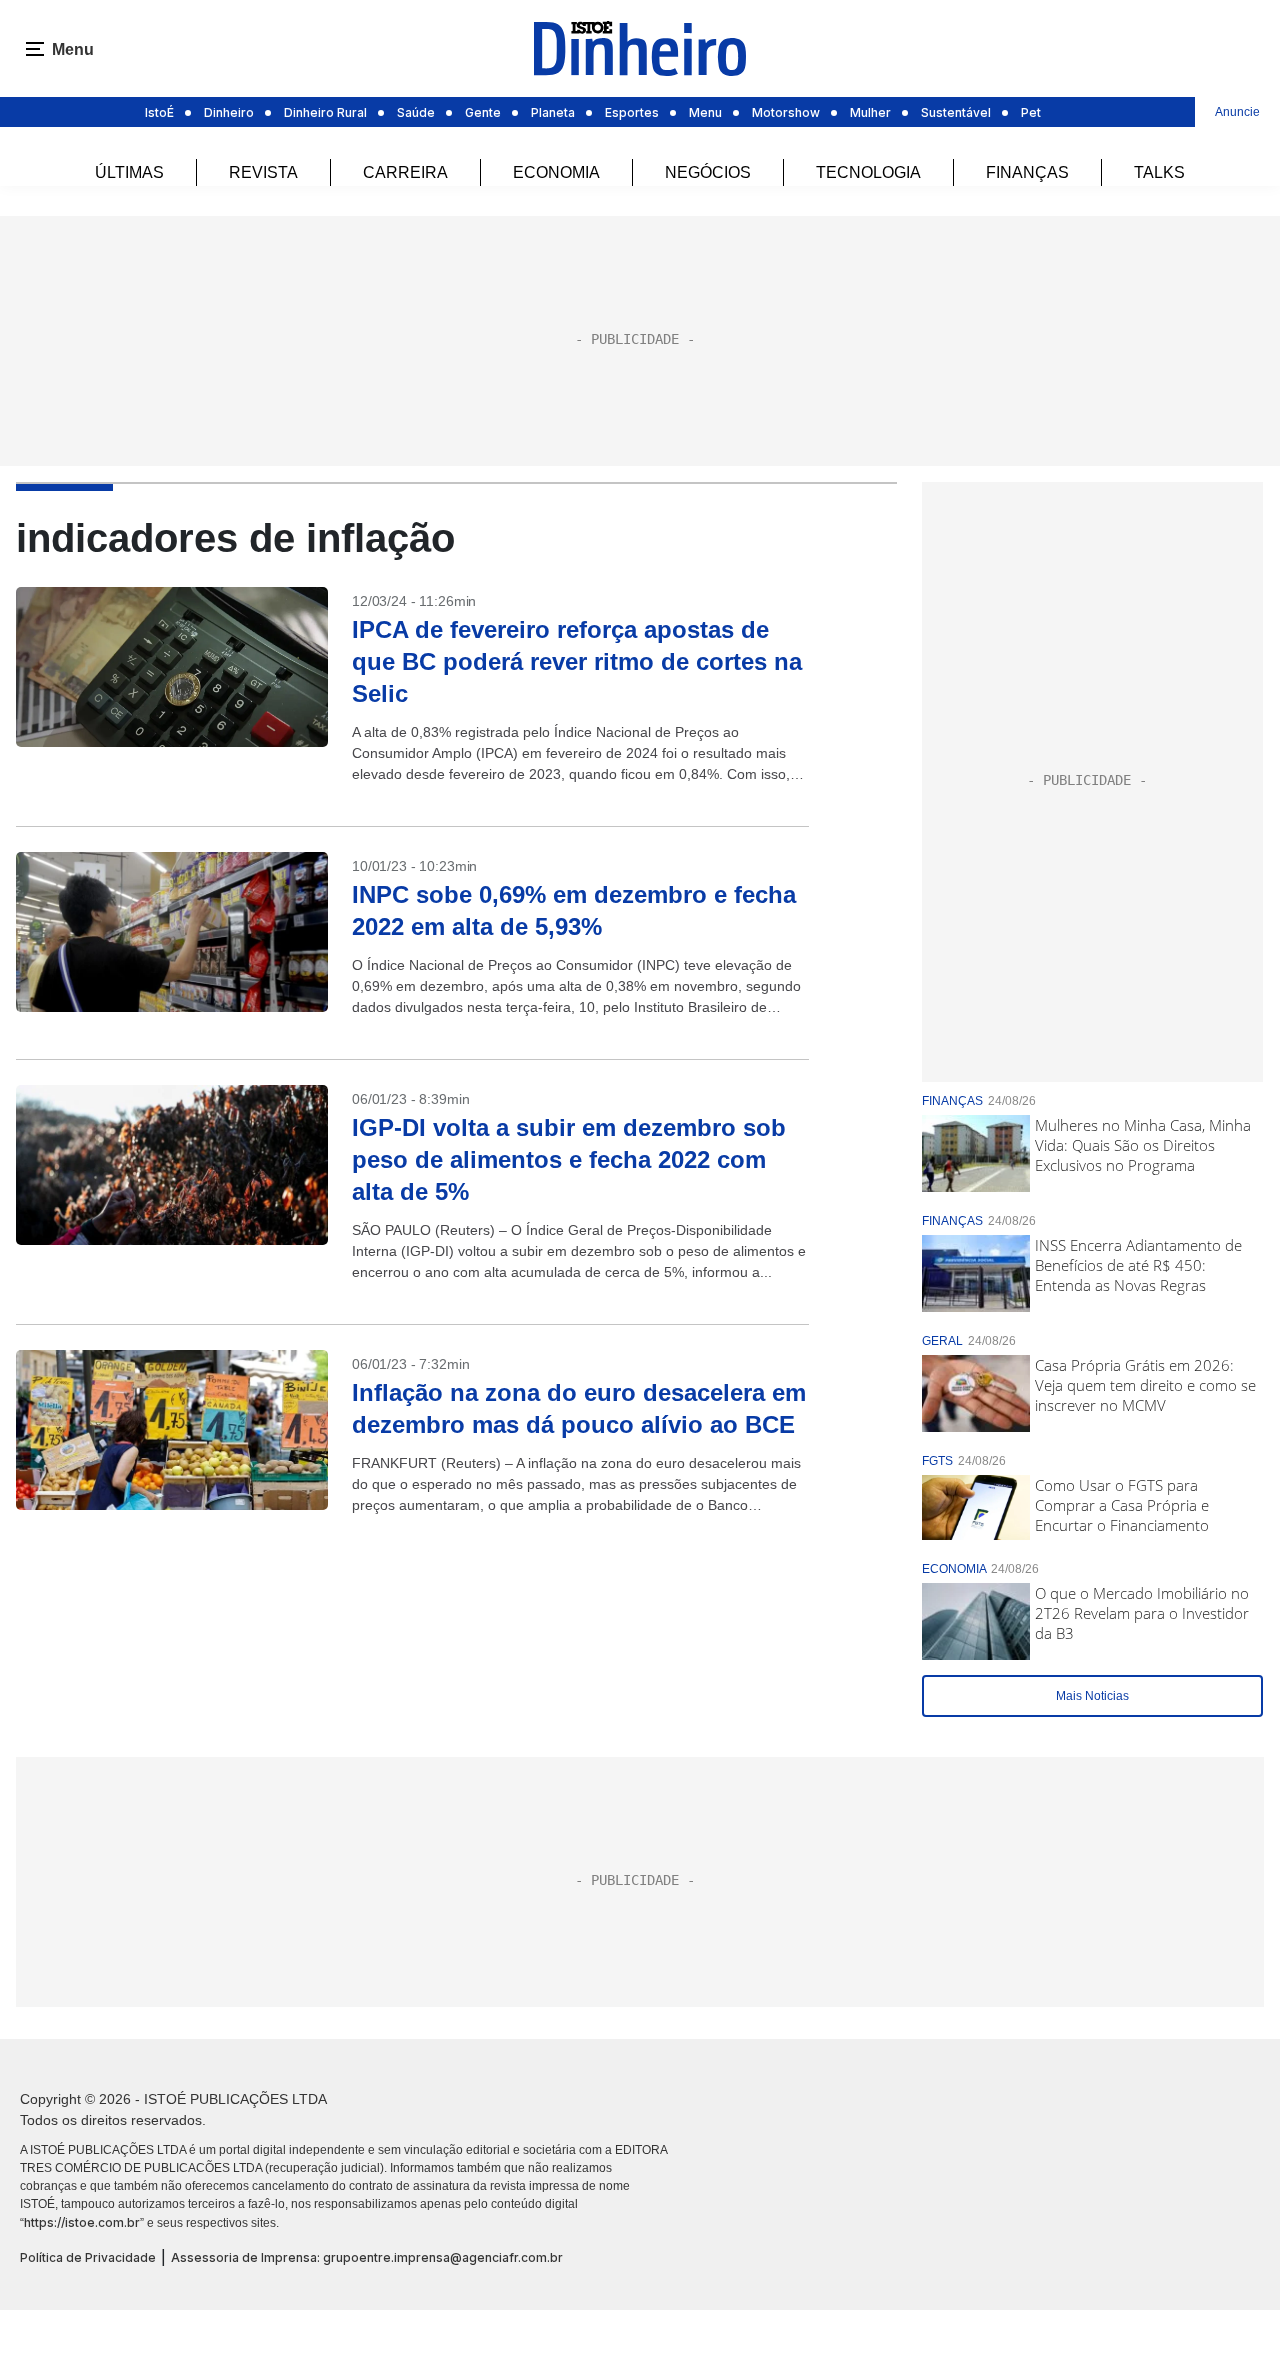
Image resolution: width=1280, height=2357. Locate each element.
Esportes (632, 112)
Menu (705, 112)
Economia (556, 172)
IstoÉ (159, 112)
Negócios (708, 172)
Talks (1159, 172)
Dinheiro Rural (325, 112)
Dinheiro (229, 112)
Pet (1031, 112)
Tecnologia (868, 172)
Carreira (405, 172)
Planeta (553, 112)
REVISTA (263, 172)
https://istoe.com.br (82, 2222)
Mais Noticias (1092, 1696)
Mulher (870, 112)
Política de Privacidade (88, 2257)
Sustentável (956, 112)
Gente (483, 112)
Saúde (416, 112)
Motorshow (786, 112)
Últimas (129, 172)
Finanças (1027, 172)
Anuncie (1237, 112)
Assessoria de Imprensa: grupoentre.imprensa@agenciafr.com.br (367, 2257)
